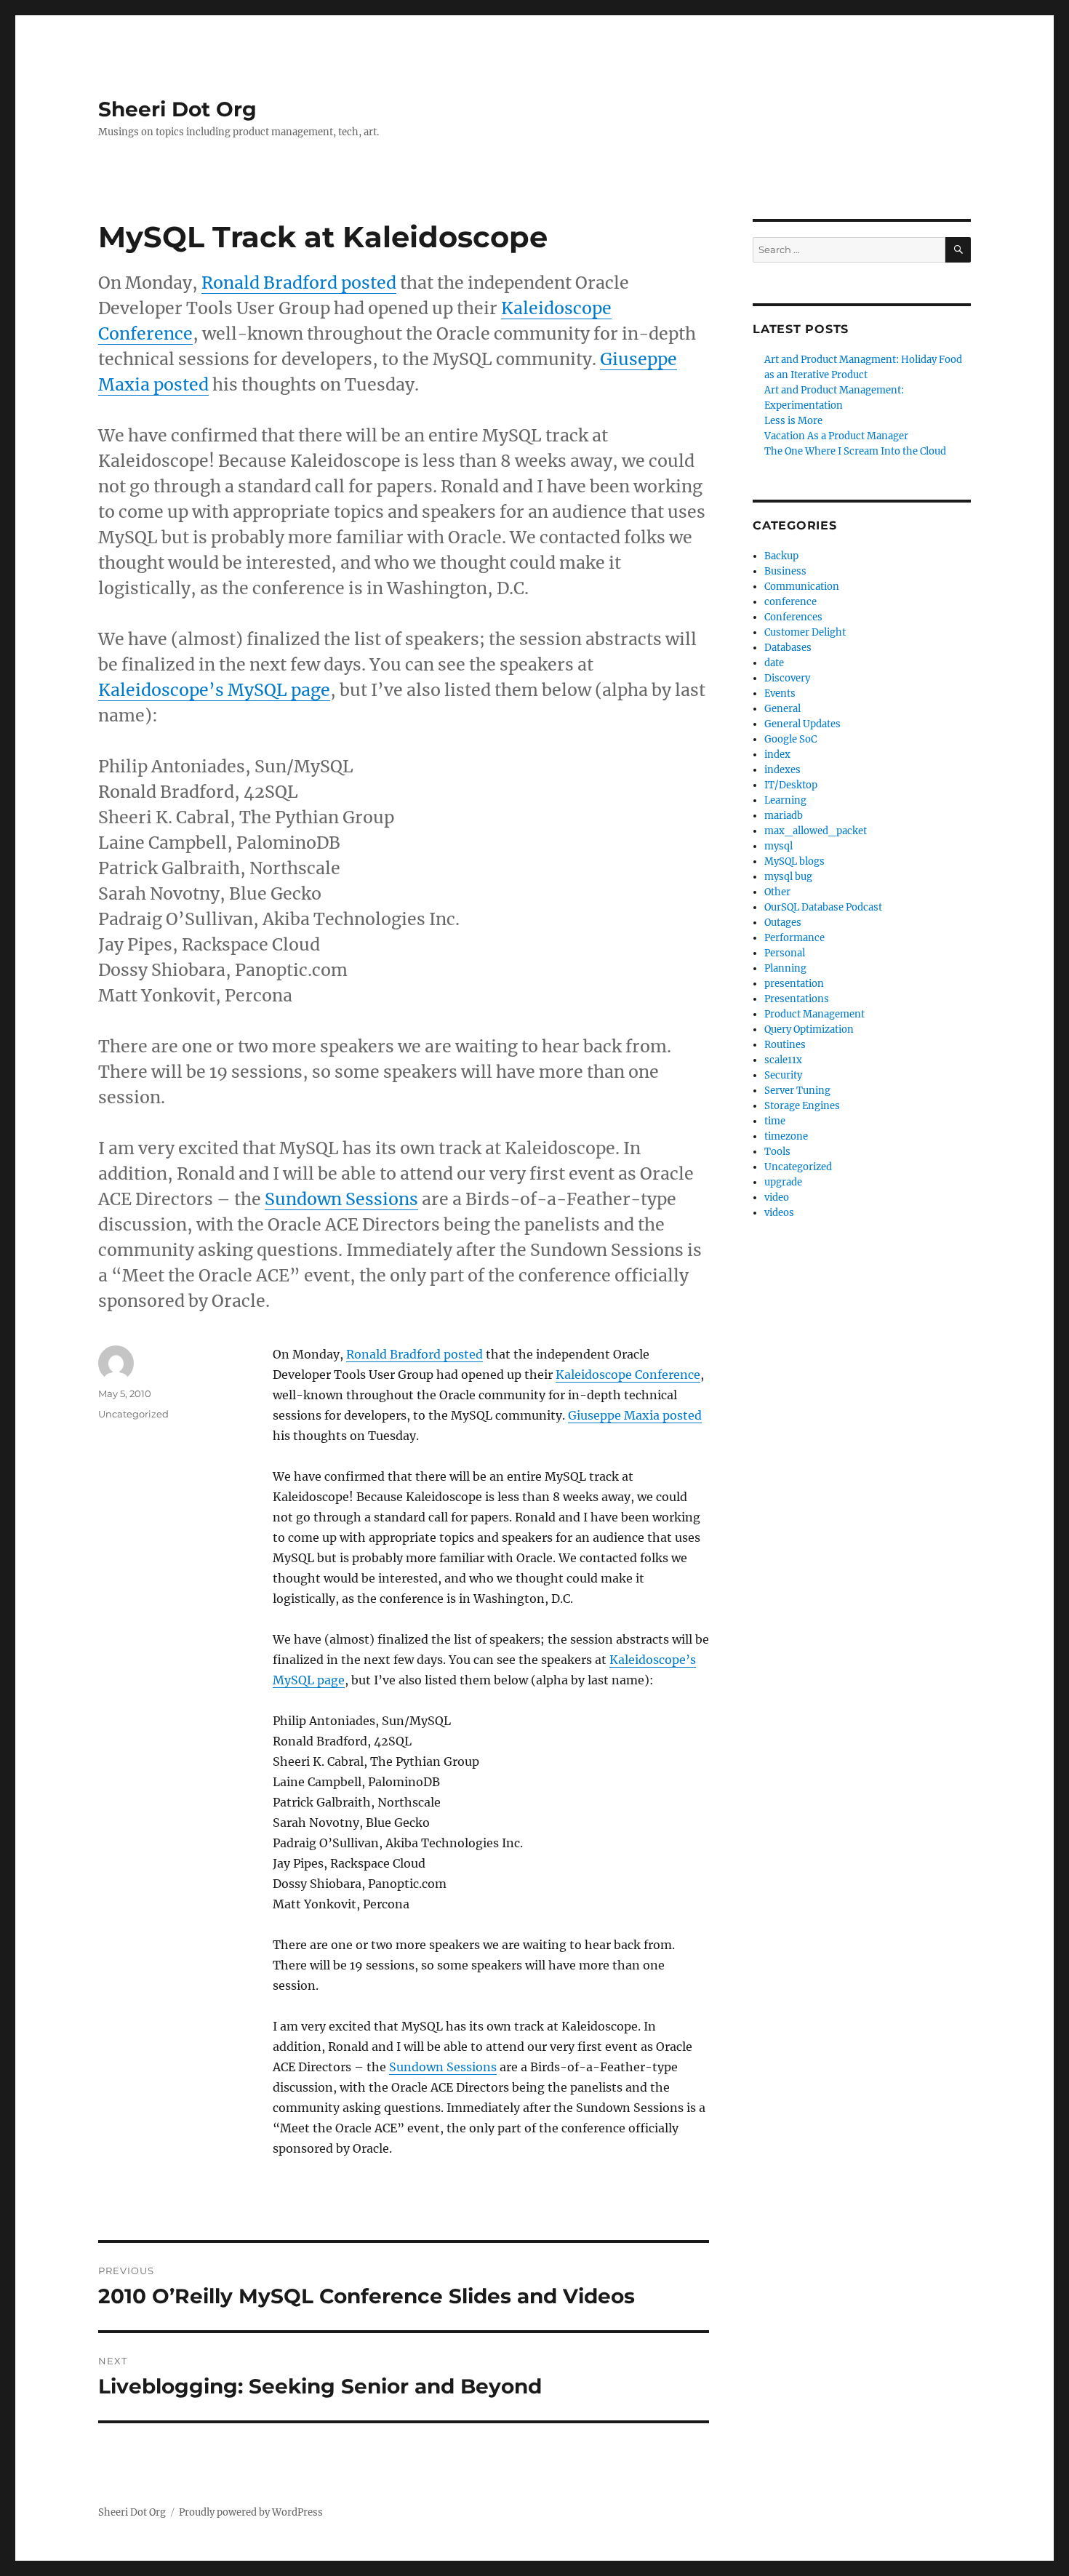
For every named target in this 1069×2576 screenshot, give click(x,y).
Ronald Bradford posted (299, 283)
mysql (778, 846)
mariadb (784, 816)
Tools (777, 1152)
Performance (794, 938)
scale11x (783, 1060)
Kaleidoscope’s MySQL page (214, 690)
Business (785, 571)
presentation (794, 984)
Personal (785, 953)
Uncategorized (798, 1167)
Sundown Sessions (341, 1199)
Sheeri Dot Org (177, 109)
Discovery (787, 678)
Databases (788, 648)
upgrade (783, 1182)
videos (779, 1213)
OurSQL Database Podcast (823, 907)
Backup (781, 556)
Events (780, 693)
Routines (785, 1045)
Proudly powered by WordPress (251, 2512)
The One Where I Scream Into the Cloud (855, 451)
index (777, 755)
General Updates (802, 724)
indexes (782, 770)
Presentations (797, 999)
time (775, 1121)
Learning (785, 800)
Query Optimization (809, 1029)
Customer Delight (805, 632)
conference (790, 602)
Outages (783, 923)
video (777, 1197)
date (774, 663)
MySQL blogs (794, 861)
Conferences (793, 617)
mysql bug (788, 877)
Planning (785, 968)
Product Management (814, 1014)
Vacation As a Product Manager (836, 436)
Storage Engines (802, 1106)
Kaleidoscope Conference (628, 1375)
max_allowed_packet (816, 831)
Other (777, 892)
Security (783, 1075)
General (782, 709)
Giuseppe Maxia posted (635, 1415)
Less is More (793, 421)
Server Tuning (797, 1091)
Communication (802, 587)
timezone (786, 1136)
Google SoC (790, 739)
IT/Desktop (791, 785)
